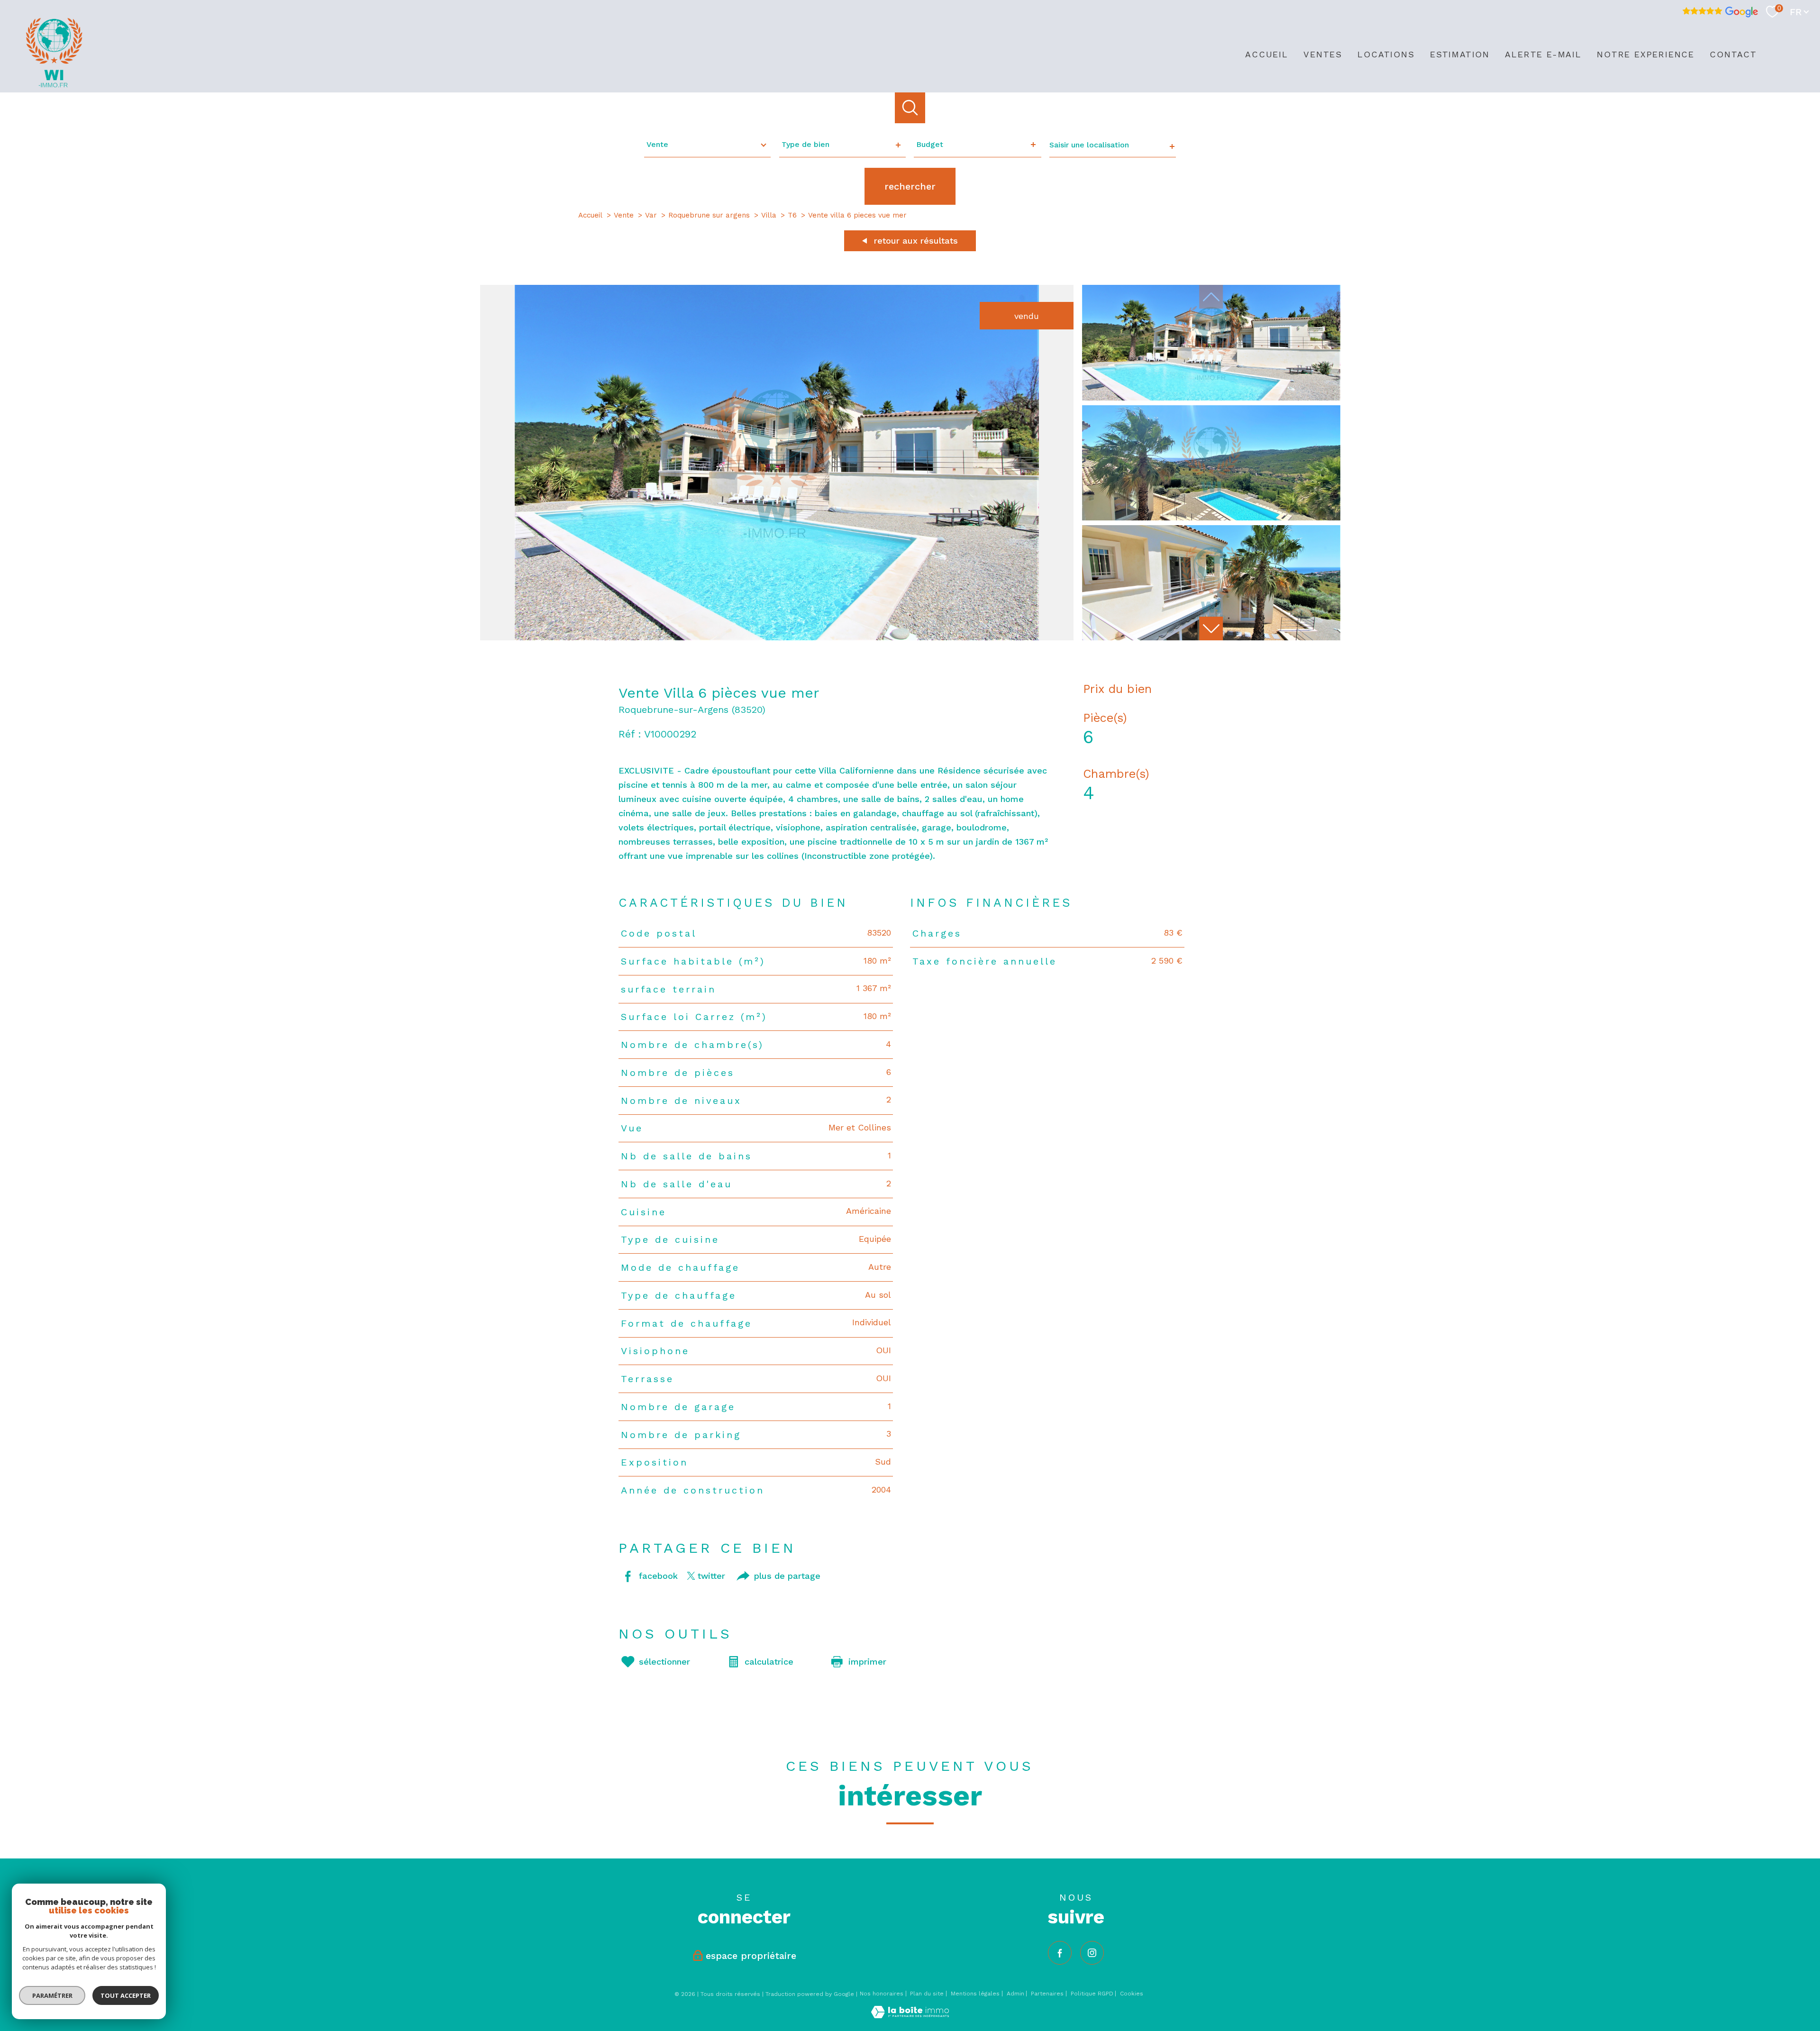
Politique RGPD (1092, 1994)
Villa (769, 215)
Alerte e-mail (1543, 54)
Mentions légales (975, 1994)
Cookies (1132, 1994)
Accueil (1267, 54)
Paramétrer (52, 1995)
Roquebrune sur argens (709, 215)
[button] (1211, 628)
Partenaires (1047, 1994)
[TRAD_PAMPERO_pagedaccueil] (54, 85)
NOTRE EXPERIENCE (1646, 54)
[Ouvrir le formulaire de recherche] (910, 108)
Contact (1733, 54)
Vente (624, 215)
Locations (1386, 54)
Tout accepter (126, 1995)
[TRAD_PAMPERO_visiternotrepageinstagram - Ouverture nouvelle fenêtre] (1092, 1953)
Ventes (1323, 54)
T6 (792, 215)
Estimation (1460, 54)
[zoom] (777, 637)
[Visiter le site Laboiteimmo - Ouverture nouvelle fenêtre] (910, 2015)
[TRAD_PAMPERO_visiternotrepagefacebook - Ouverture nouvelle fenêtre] (1060, 1953)
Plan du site (927, 1994)
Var (651, 215)
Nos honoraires (882, 1994)
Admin (1015, 1994)
